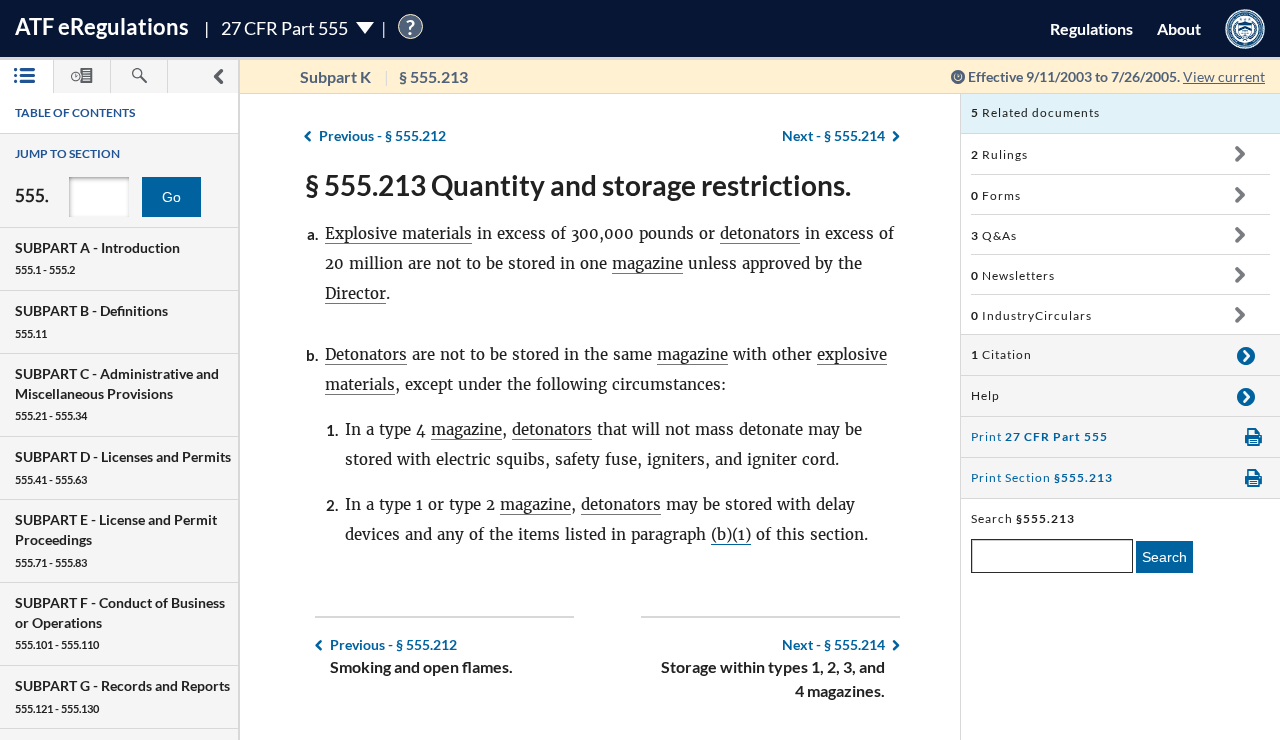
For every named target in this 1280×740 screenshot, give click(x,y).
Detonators (366, 354)
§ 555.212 (382, 135)
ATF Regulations (102, 26)
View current (1224, 76)
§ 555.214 (833, 135)
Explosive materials (398, 233)
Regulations (1091, 28)
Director (355, 293)
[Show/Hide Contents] (1239, 154)
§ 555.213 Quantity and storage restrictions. (578, 185)
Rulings (999, 154)
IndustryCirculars (1031, 315)
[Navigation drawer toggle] (218, 76)
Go (171, 197)
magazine (647, 263)
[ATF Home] (1245, 28)
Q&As (994, 235)
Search (1164, 557)
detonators (760, 233)
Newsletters (1013, 275)
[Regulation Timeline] (82, 76)
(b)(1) (731, 534)
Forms (996, 195)
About (1179, 28)
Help (985, 395)
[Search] (139, 76)
